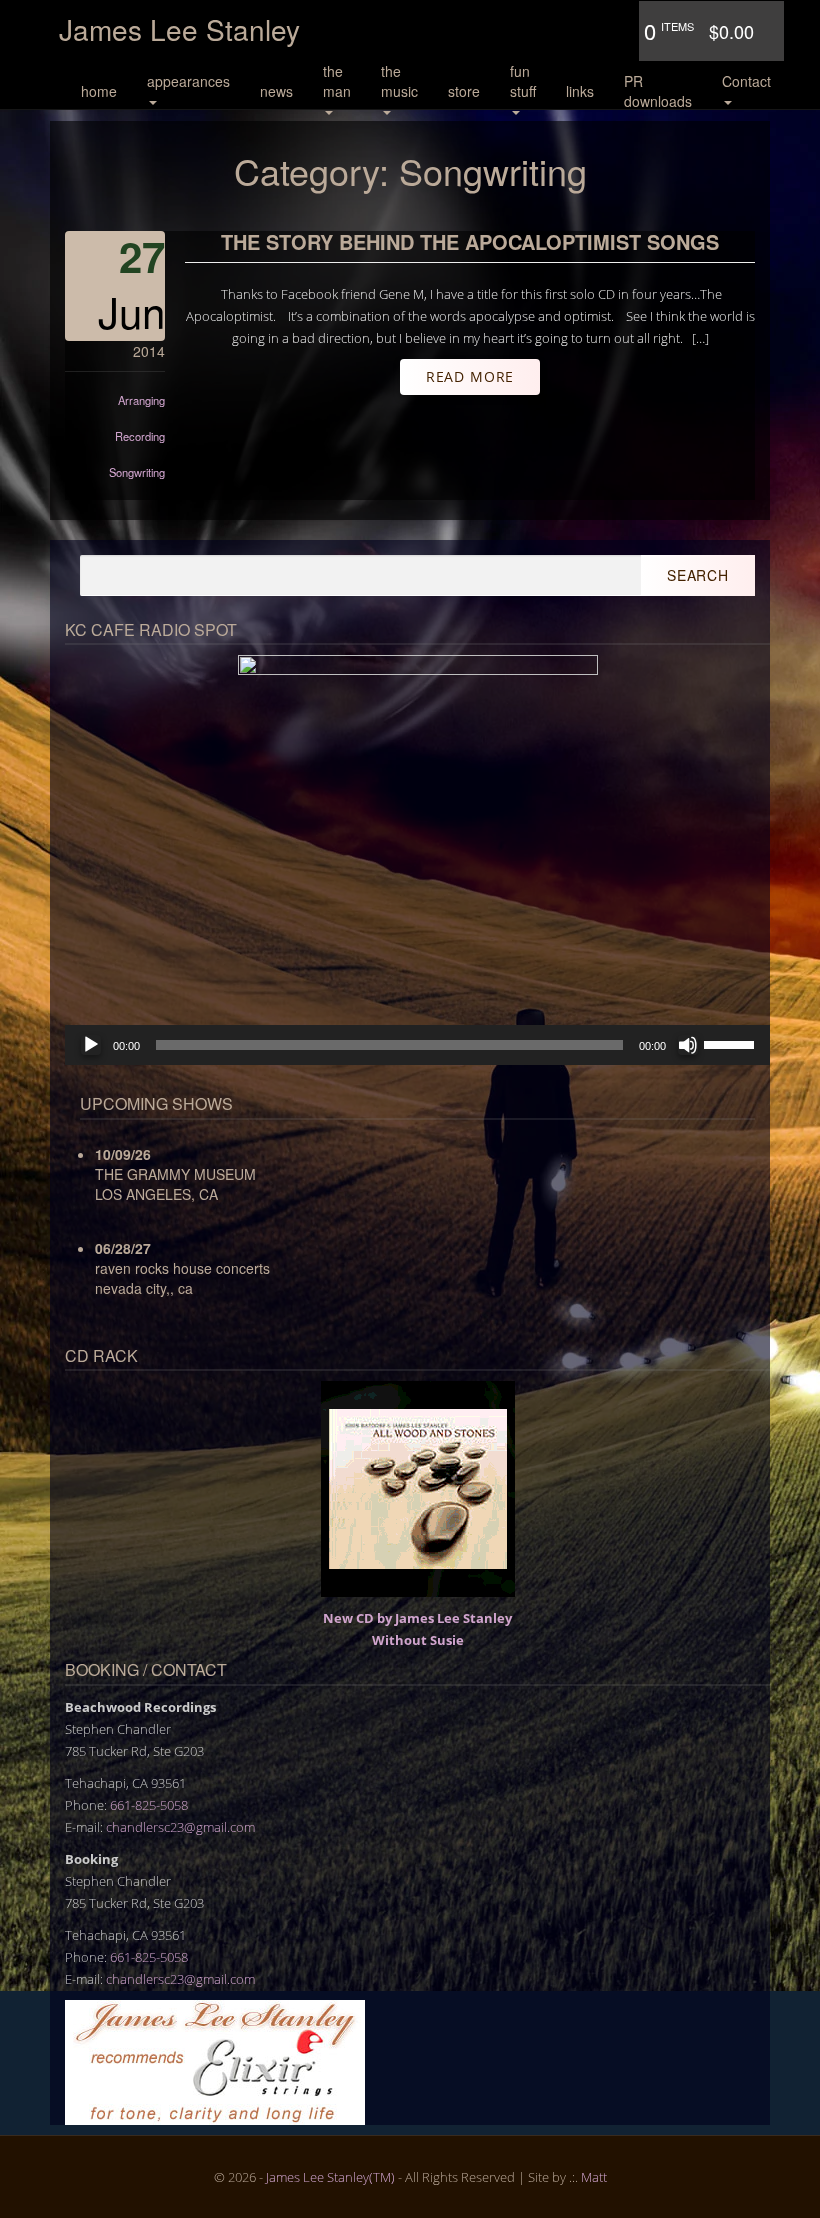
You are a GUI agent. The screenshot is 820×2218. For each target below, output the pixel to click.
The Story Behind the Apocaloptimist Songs (470, 241)
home (99, 91)
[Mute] (688, 1045)
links (580, 91)
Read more (470, 376)
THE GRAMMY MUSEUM (175, 1174)
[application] (417, 1045)
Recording (140, 436)
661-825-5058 (149, 1805)
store (464, 91)
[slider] (732, 1043)
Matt (594, 2177)
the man (337, 81)
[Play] (91, 1045)
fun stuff (523, 81)
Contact (746, 81)
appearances (188, 81)
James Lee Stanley (179, 29)
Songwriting (137, 472)
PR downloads (658, 91)
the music (399, 81)
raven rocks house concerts (182, 1268)
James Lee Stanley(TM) (330, 2177)
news (276, 91)
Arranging (141, 400)
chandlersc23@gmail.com (180, 1827)
